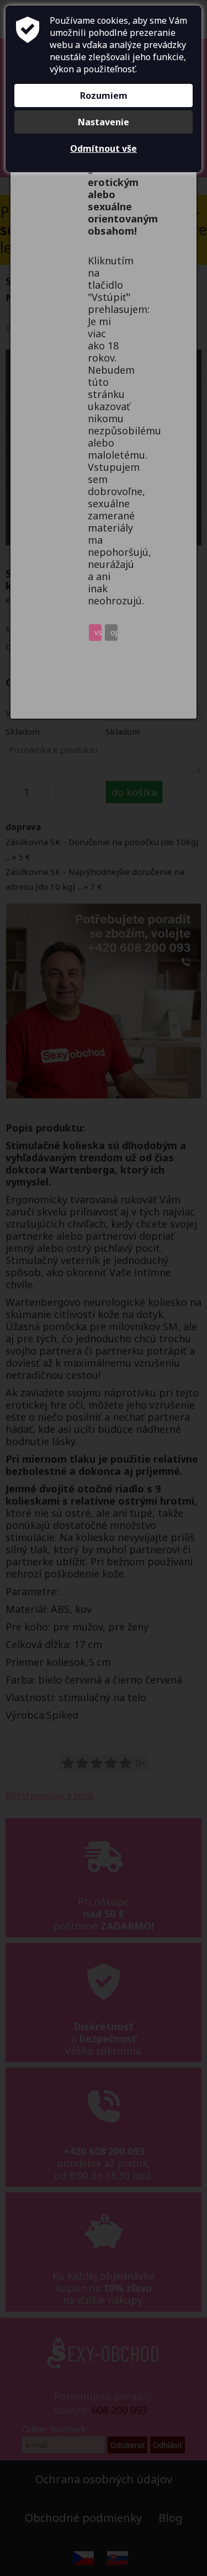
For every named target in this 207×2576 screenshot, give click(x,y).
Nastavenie (104, 122)
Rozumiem (104, 95)
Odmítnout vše (104, 148)
